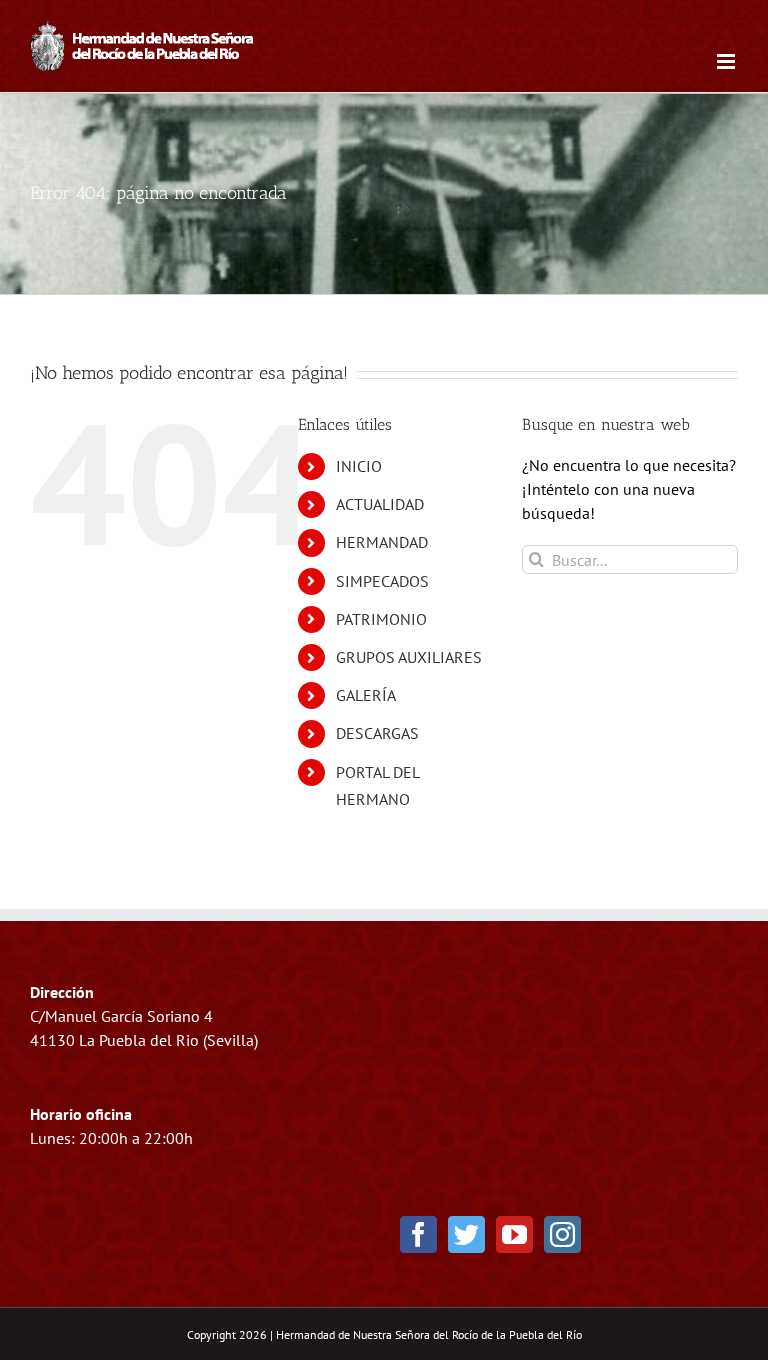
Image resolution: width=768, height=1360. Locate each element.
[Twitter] (466, 1234)
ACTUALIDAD (380, 504)
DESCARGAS (377, 733)
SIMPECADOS (382, 581)
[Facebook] (418, 1234)
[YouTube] (514, 1234)
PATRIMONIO (381, 619)
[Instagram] (562, 1234)
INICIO (359, 466)
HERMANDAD (382, 542)
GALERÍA (366, 695)
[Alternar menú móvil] (727, 61)
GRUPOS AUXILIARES (409, 657)
